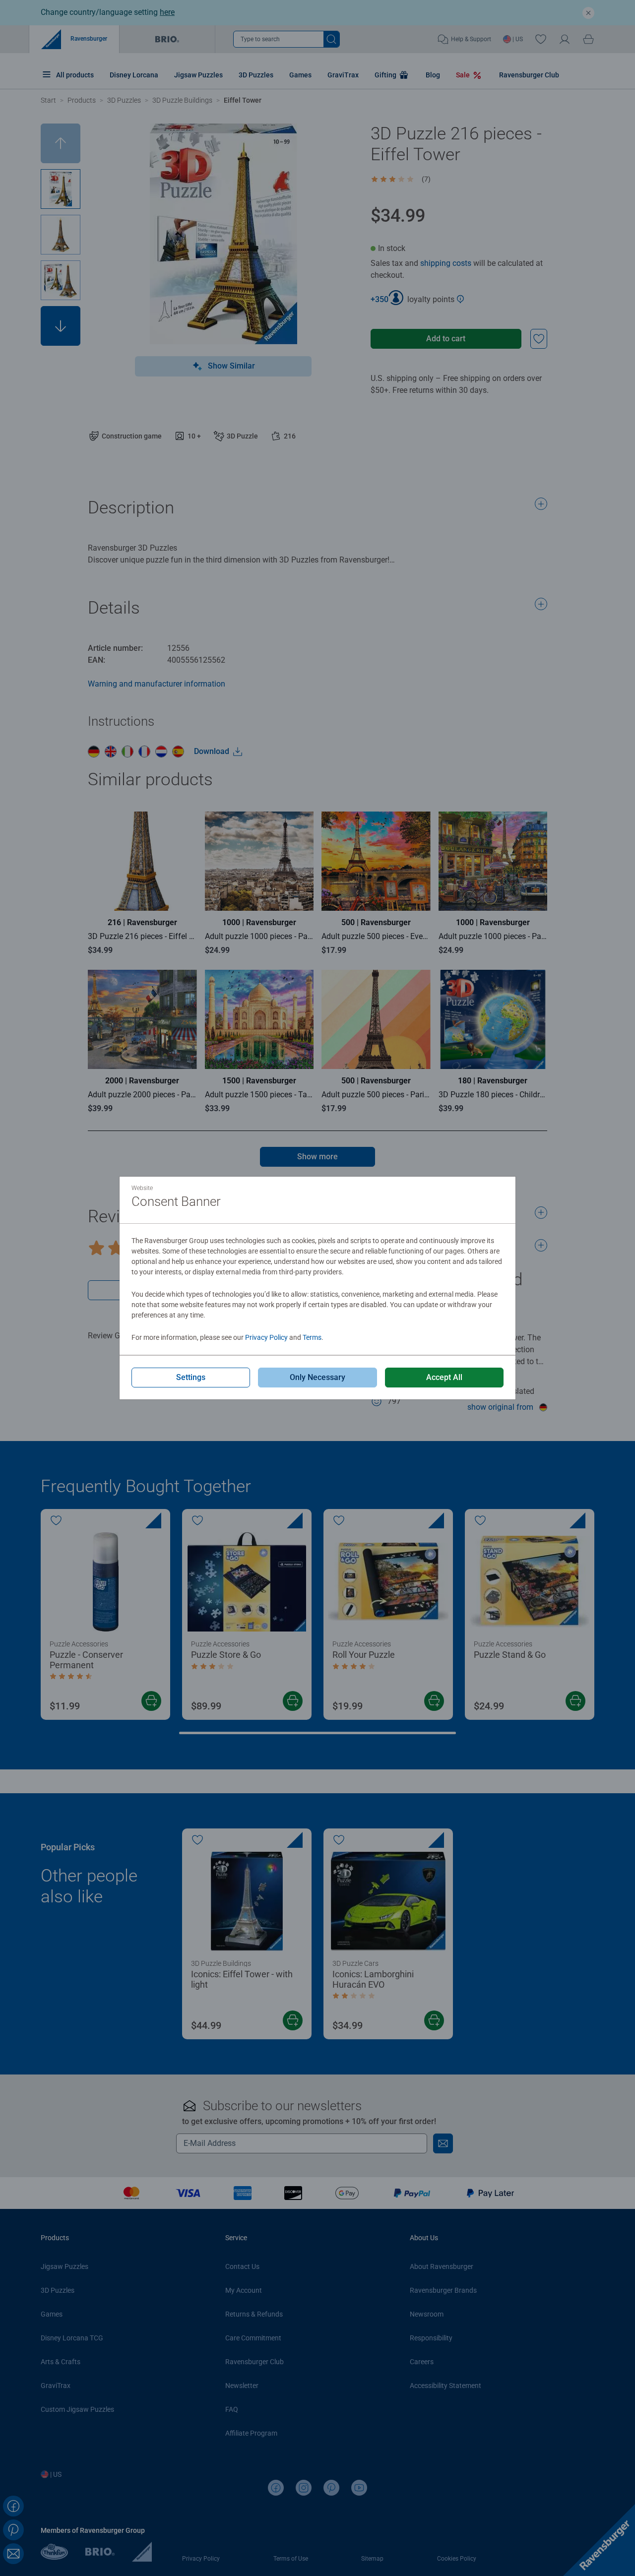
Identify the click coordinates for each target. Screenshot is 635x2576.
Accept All (444, 1377)
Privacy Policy (266, 1337)
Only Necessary (317, 1377)
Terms (312, 1337)
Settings (191, 1377)
